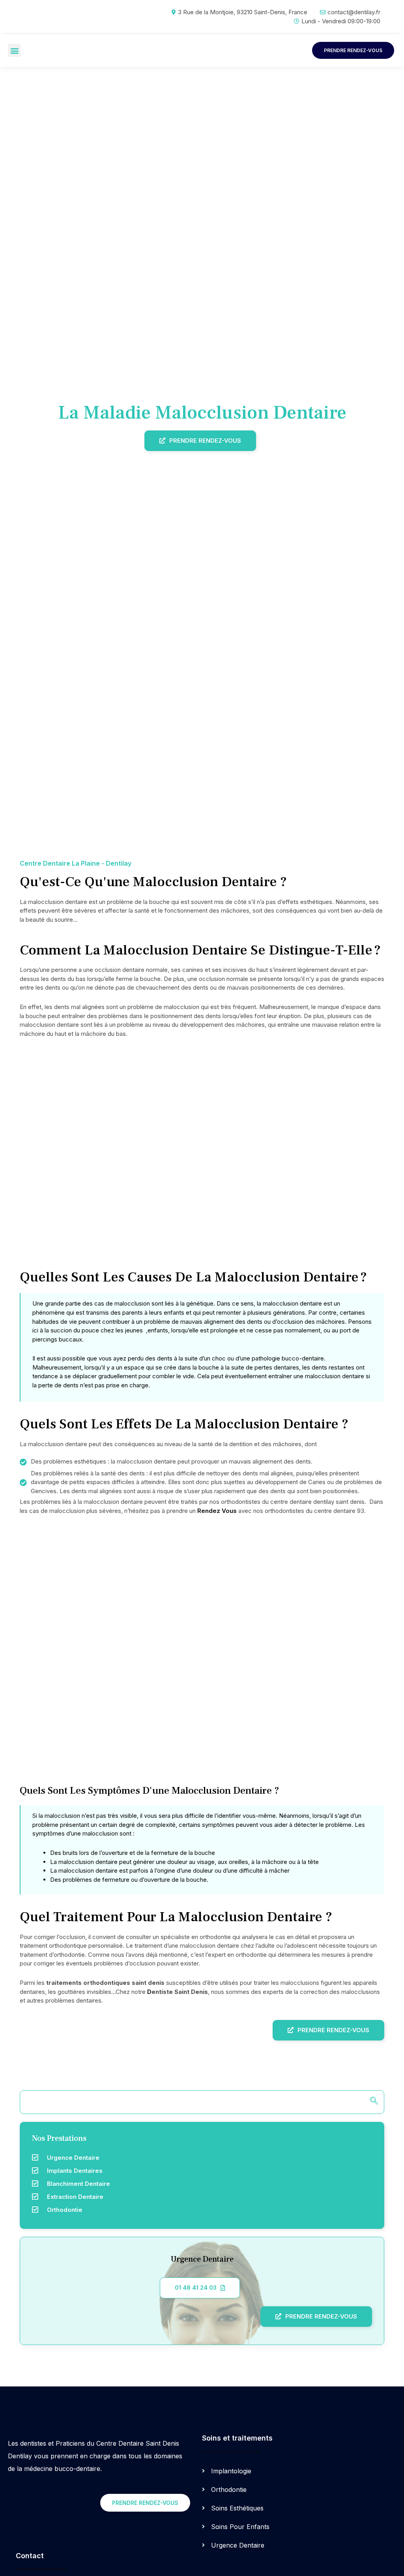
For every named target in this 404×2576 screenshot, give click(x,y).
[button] (14, 50)
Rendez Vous (217, 1511)
